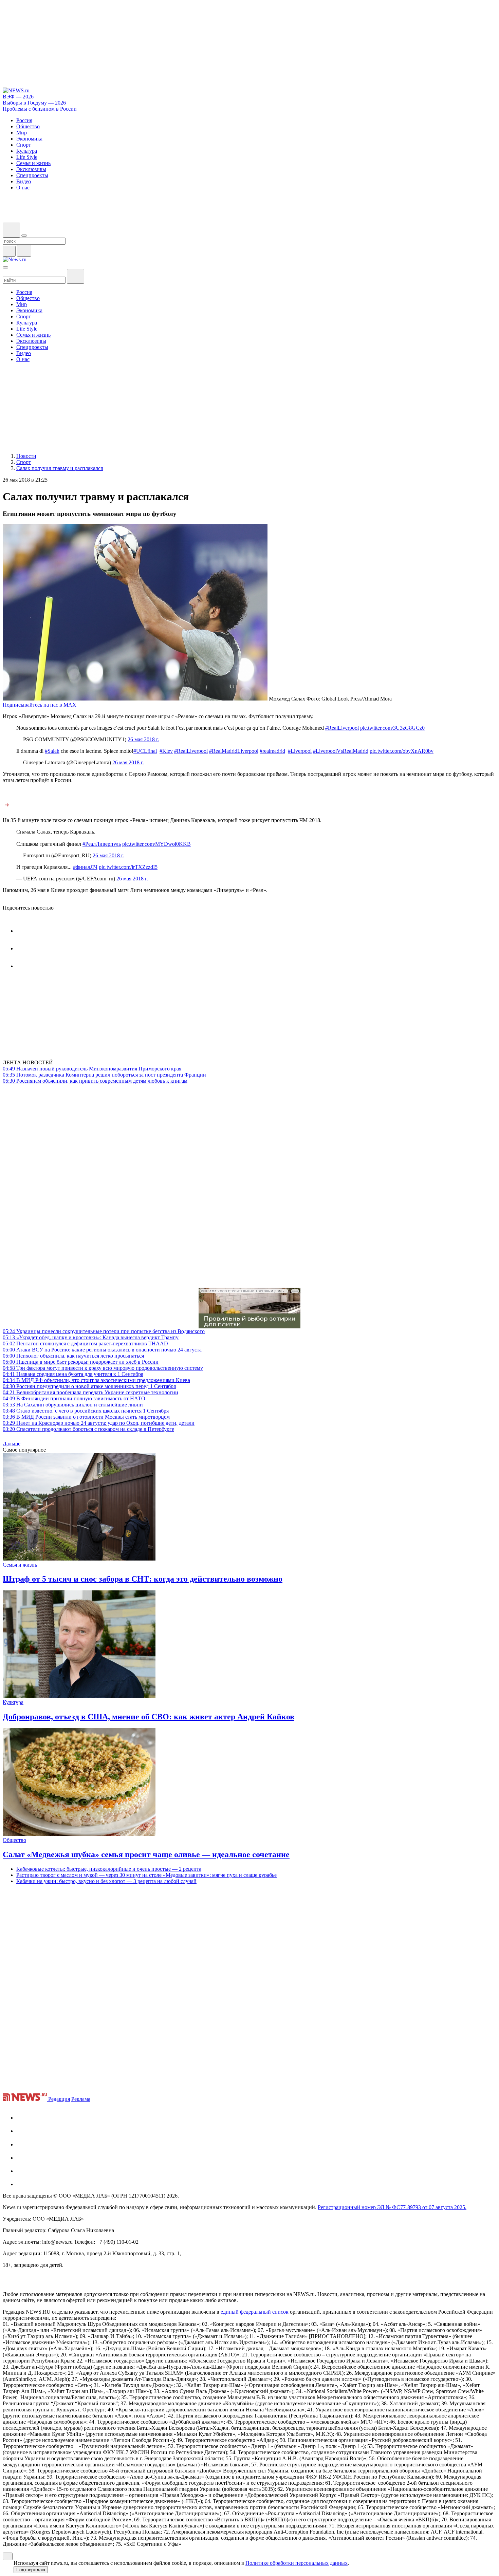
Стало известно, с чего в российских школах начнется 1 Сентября (86, 1411)
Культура (13, 1702)
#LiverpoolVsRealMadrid (341, 751)
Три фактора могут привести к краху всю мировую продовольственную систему (103, 1368)
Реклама (81, 2099)
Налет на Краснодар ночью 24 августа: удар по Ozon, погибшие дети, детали (99, 1423)
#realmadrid (272, 751)
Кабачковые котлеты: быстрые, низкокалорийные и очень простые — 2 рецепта (109, 1869)
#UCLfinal (145, 751)
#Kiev (166, 751)
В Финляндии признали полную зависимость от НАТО (74, 1398)
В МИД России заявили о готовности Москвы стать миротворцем (86, 1417)
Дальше (12, 1444)
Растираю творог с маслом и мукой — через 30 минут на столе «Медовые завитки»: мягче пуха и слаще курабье (146, 1875)
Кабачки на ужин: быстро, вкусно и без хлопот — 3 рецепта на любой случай (106, 1881)
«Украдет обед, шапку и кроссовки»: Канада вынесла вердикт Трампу (91, 1337)
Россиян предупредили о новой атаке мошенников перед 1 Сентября (89, 1386)
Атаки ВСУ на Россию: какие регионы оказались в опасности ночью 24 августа (102, 1350)
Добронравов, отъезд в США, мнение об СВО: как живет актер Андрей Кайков (149, 1717)
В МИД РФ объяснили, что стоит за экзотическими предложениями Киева (96, 1380)
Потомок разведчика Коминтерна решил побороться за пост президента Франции (104, 1075)
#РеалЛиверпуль (102, 844)
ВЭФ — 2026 (18, 97)
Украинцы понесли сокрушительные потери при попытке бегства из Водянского (104, 1331)
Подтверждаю (31, 2570)
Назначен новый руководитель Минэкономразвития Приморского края (92, 1069)
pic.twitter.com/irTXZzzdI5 (128, 867)
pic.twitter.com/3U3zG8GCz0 (392, 728)
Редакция (59, 2099)
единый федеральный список (255, 2312)
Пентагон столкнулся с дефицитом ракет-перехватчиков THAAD (85, 1343)
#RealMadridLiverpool (234, 751)
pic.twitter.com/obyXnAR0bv (402, 751)
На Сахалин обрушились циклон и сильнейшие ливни (73, 1405)
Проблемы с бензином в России (40, 109)
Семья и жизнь (20, 1565)
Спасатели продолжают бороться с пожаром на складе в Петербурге (88, 1429)
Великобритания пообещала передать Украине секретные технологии (90, 1392)
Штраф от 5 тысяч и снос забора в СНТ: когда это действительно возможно (143, 1579)
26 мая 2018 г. (143, 739)
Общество (14, 1840)
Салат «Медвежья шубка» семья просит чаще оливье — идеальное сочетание (146, 1854)
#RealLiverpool (342, 728)
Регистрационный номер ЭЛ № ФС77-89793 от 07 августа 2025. (392, 2207)
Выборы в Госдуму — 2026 (34, 103)
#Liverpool (300, 751)
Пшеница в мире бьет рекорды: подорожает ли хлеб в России (81, 1362)
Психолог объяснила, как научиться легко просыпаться (73, 1356)
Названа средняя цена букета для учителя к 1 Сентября (73, 1374)
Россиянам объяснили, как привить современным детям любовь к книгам (95, 1081)
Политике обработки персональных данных (297, 2563)
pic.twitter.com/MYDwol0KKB (156, 844)
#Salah (52, 751)
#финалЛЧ (85, 867)
